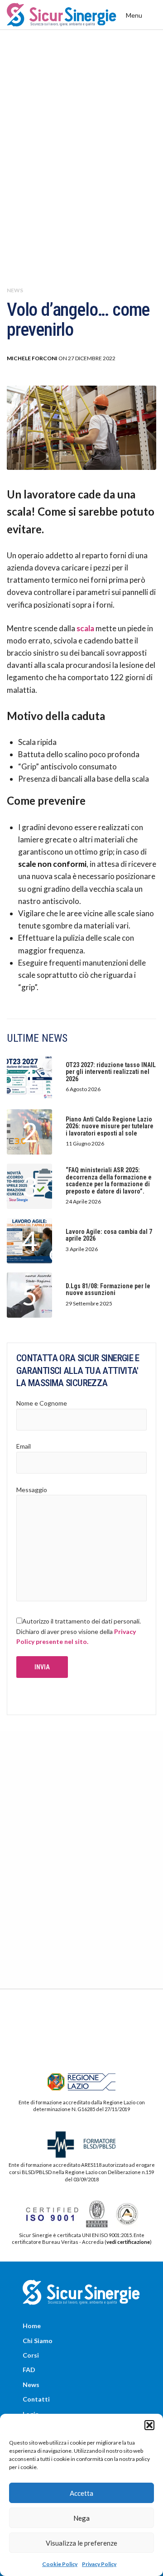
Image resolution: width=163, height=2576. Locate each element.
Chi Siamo (38, 2341)
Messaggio (32, 1490)
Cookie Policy (60, 2564)
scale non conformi (52, 864)
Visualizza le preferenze (81, 2543)
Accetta (81, 2493)
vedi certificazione (128, 2242)
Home (32, 2326)
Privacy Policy (99, 2564)
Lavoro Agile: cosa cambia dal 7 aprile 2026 (109, 1235)
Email (24, 1446)
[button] (149, 2425)
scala (85, 628)
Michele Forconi (32, 358)
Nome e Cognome (42, 1403)
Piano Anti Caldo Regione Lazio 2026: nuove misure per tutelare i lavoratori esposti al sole (110, 1126)
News (15, 290)
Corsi (31, 2355)
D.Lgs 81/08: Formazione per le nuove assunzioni (108, 1290)
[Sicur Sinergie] (62, 15)
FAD (29, 2370)
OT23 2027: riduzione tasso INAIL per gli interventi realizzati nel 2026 (111, 1072)
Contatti (36, 2399)
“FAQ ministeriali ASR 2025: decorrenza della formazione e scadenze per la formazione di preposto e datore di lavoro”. (109, 1181)
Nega (81, 2518)
